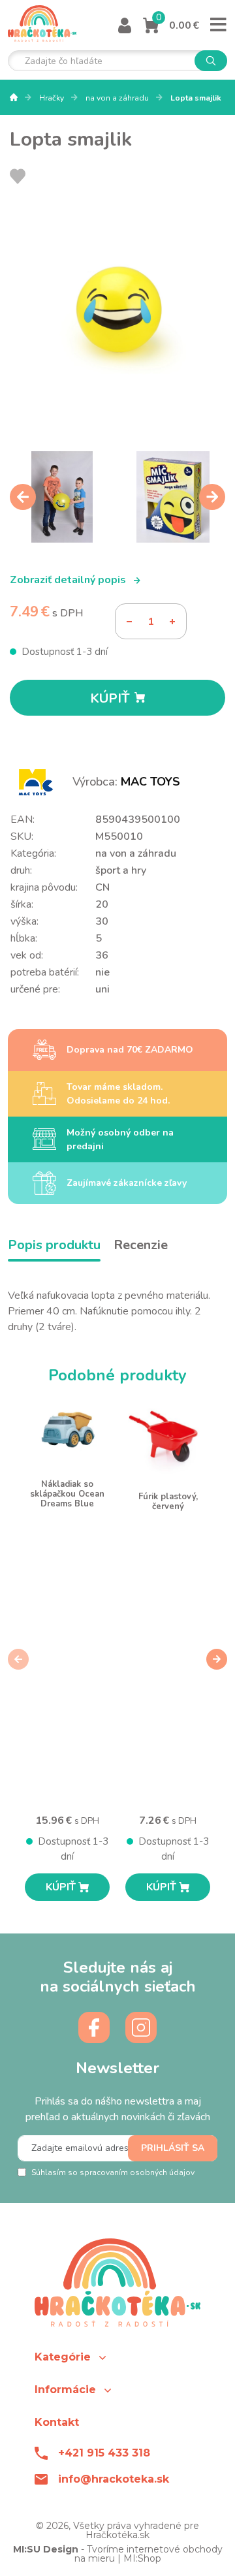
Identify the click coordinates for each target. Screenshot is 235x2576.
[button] (117, 2357)
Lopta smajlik (196, 98)
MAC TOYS (150, 782)
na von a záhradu (118, 98)
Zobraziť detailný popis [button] (69, 580)
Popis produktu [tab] (54, 1245)
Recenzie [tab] (141, 1245)
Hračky (53, 98)
